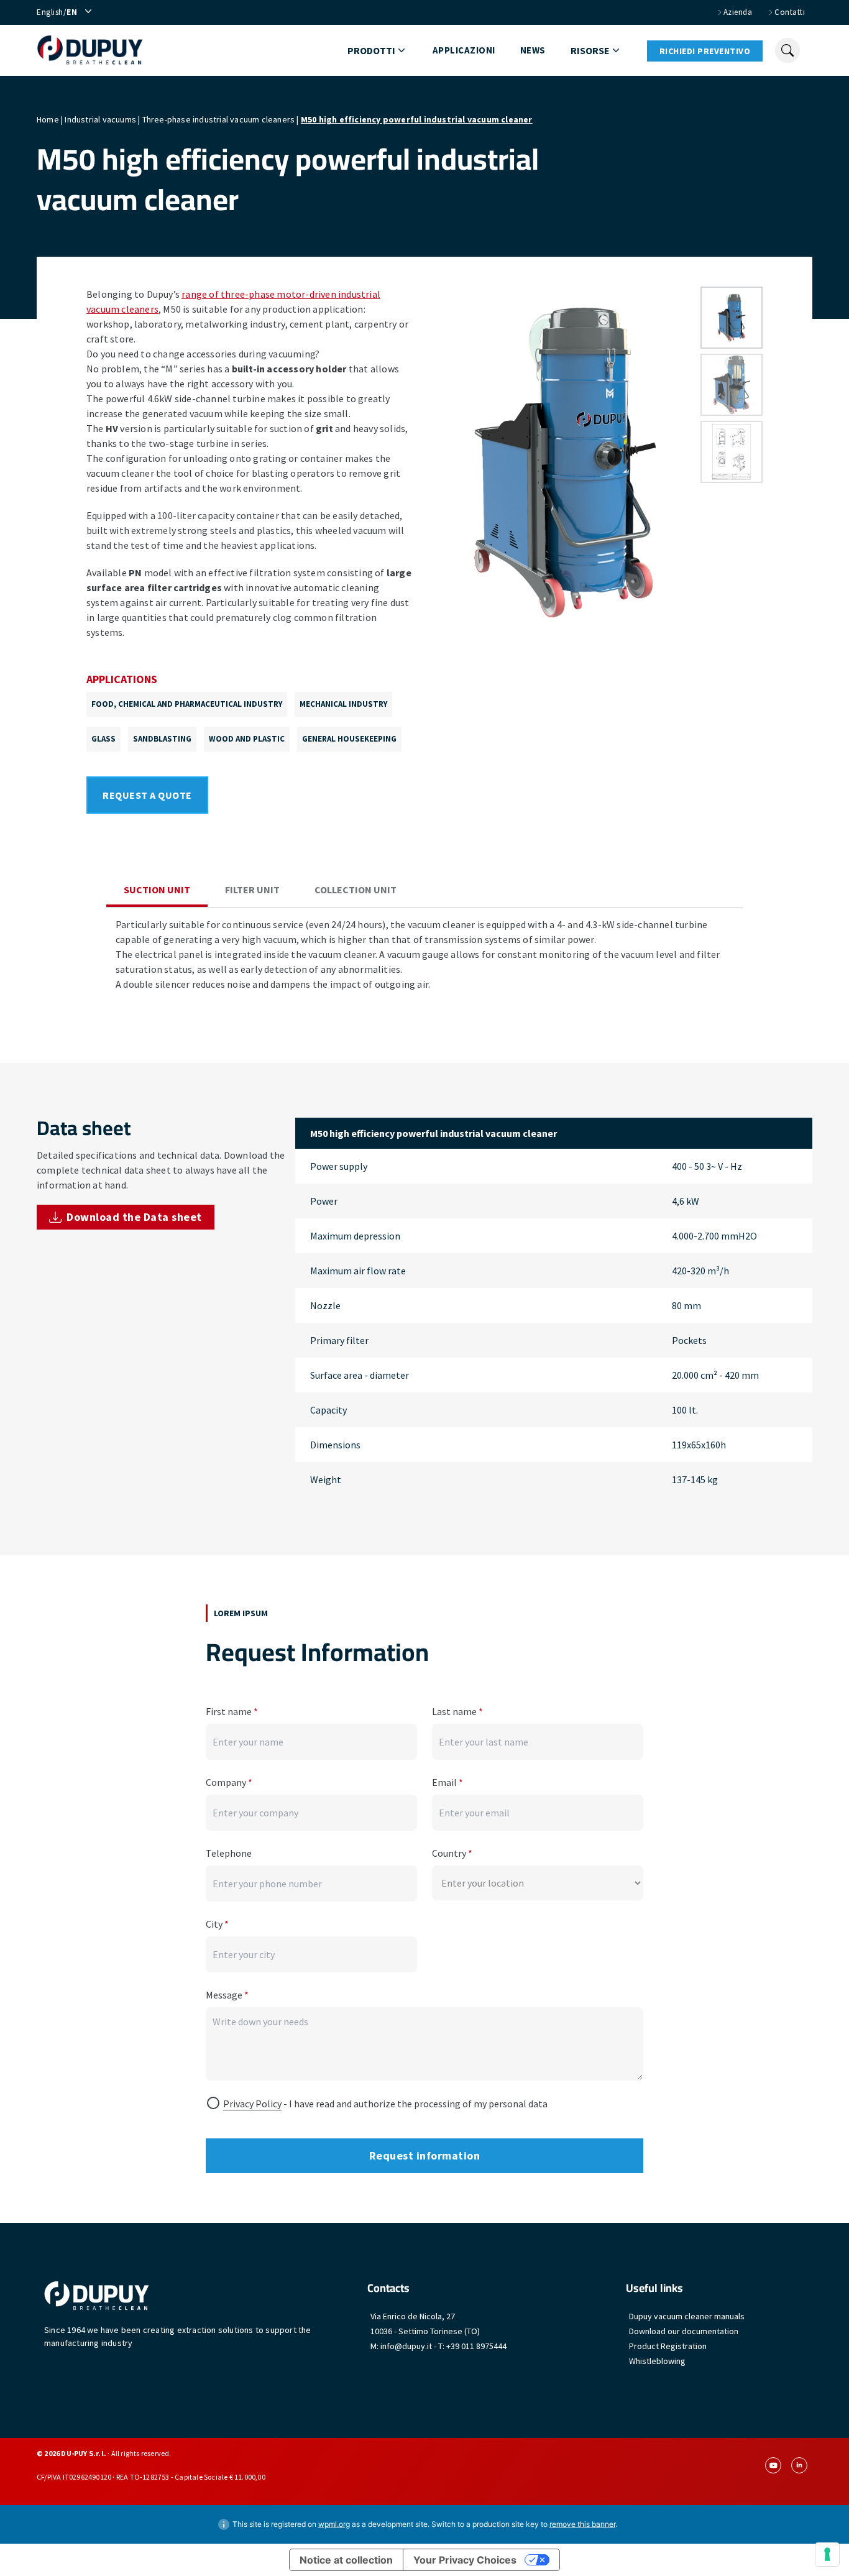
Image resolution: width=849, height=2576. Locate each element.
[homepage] (90, 50)
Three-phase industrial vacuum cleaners (219, 119)
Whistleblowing (657, 2361)
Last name (457, 1711)
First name (232, 1711)
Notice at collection (346, 2560)
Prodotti (371, 50)
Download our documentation (684, 2331)
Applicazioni (464, 50)
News (533, 50)
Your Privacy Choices (465, 2560)
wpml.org (334, 2524)
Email (447, 1782)
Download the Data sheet (134, 1217)
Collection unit (356, 890)
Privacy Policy (252, 2104)
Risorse (590, 50)
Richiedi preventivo (705, 51)
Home (48, 119)
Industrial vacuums (100, 119)
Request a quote (147, 795)
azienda (738, 12)
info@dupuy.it (406, 2346)
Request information (425, 2155)
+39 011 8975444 (476, 2346)
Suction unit (157, 890)
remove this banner (582, 2524)
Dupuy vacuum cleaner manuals (687, 2316)
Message (227, 1995)
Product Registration (668, 2346)
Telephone (229, 1853)
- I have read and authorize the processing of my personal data (385, 2104)
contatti (790, 12)
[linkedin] (799, 2465)
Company (229, 1782)
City (217, 1924)
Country (452, 1853)
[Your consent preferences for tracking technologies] (827, 2554)
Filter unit (252, 890)
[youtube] (773, 2465)
